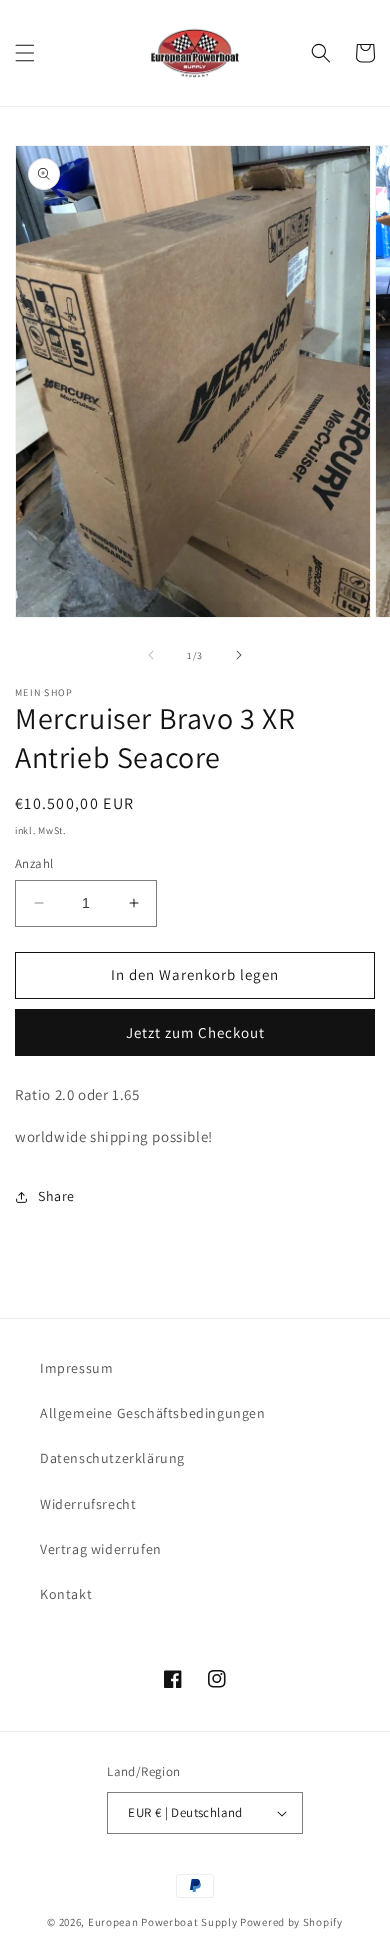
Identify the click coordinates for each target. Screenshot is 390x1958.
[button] (25, 53)
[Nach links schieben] (151, 655)
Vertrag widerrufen (101, 1549)
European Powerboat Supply (163, 1922)
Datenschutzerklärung (112, 1458)
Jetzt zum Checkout (195, 1032)
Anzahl (34, 863)
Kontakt (66, 1594)
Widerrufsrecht (88, 1504)
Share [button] (56, 1196)
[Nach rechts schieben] (239, 655)
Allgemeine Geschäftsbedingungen (153, 1413)
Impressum (76, 1368)
